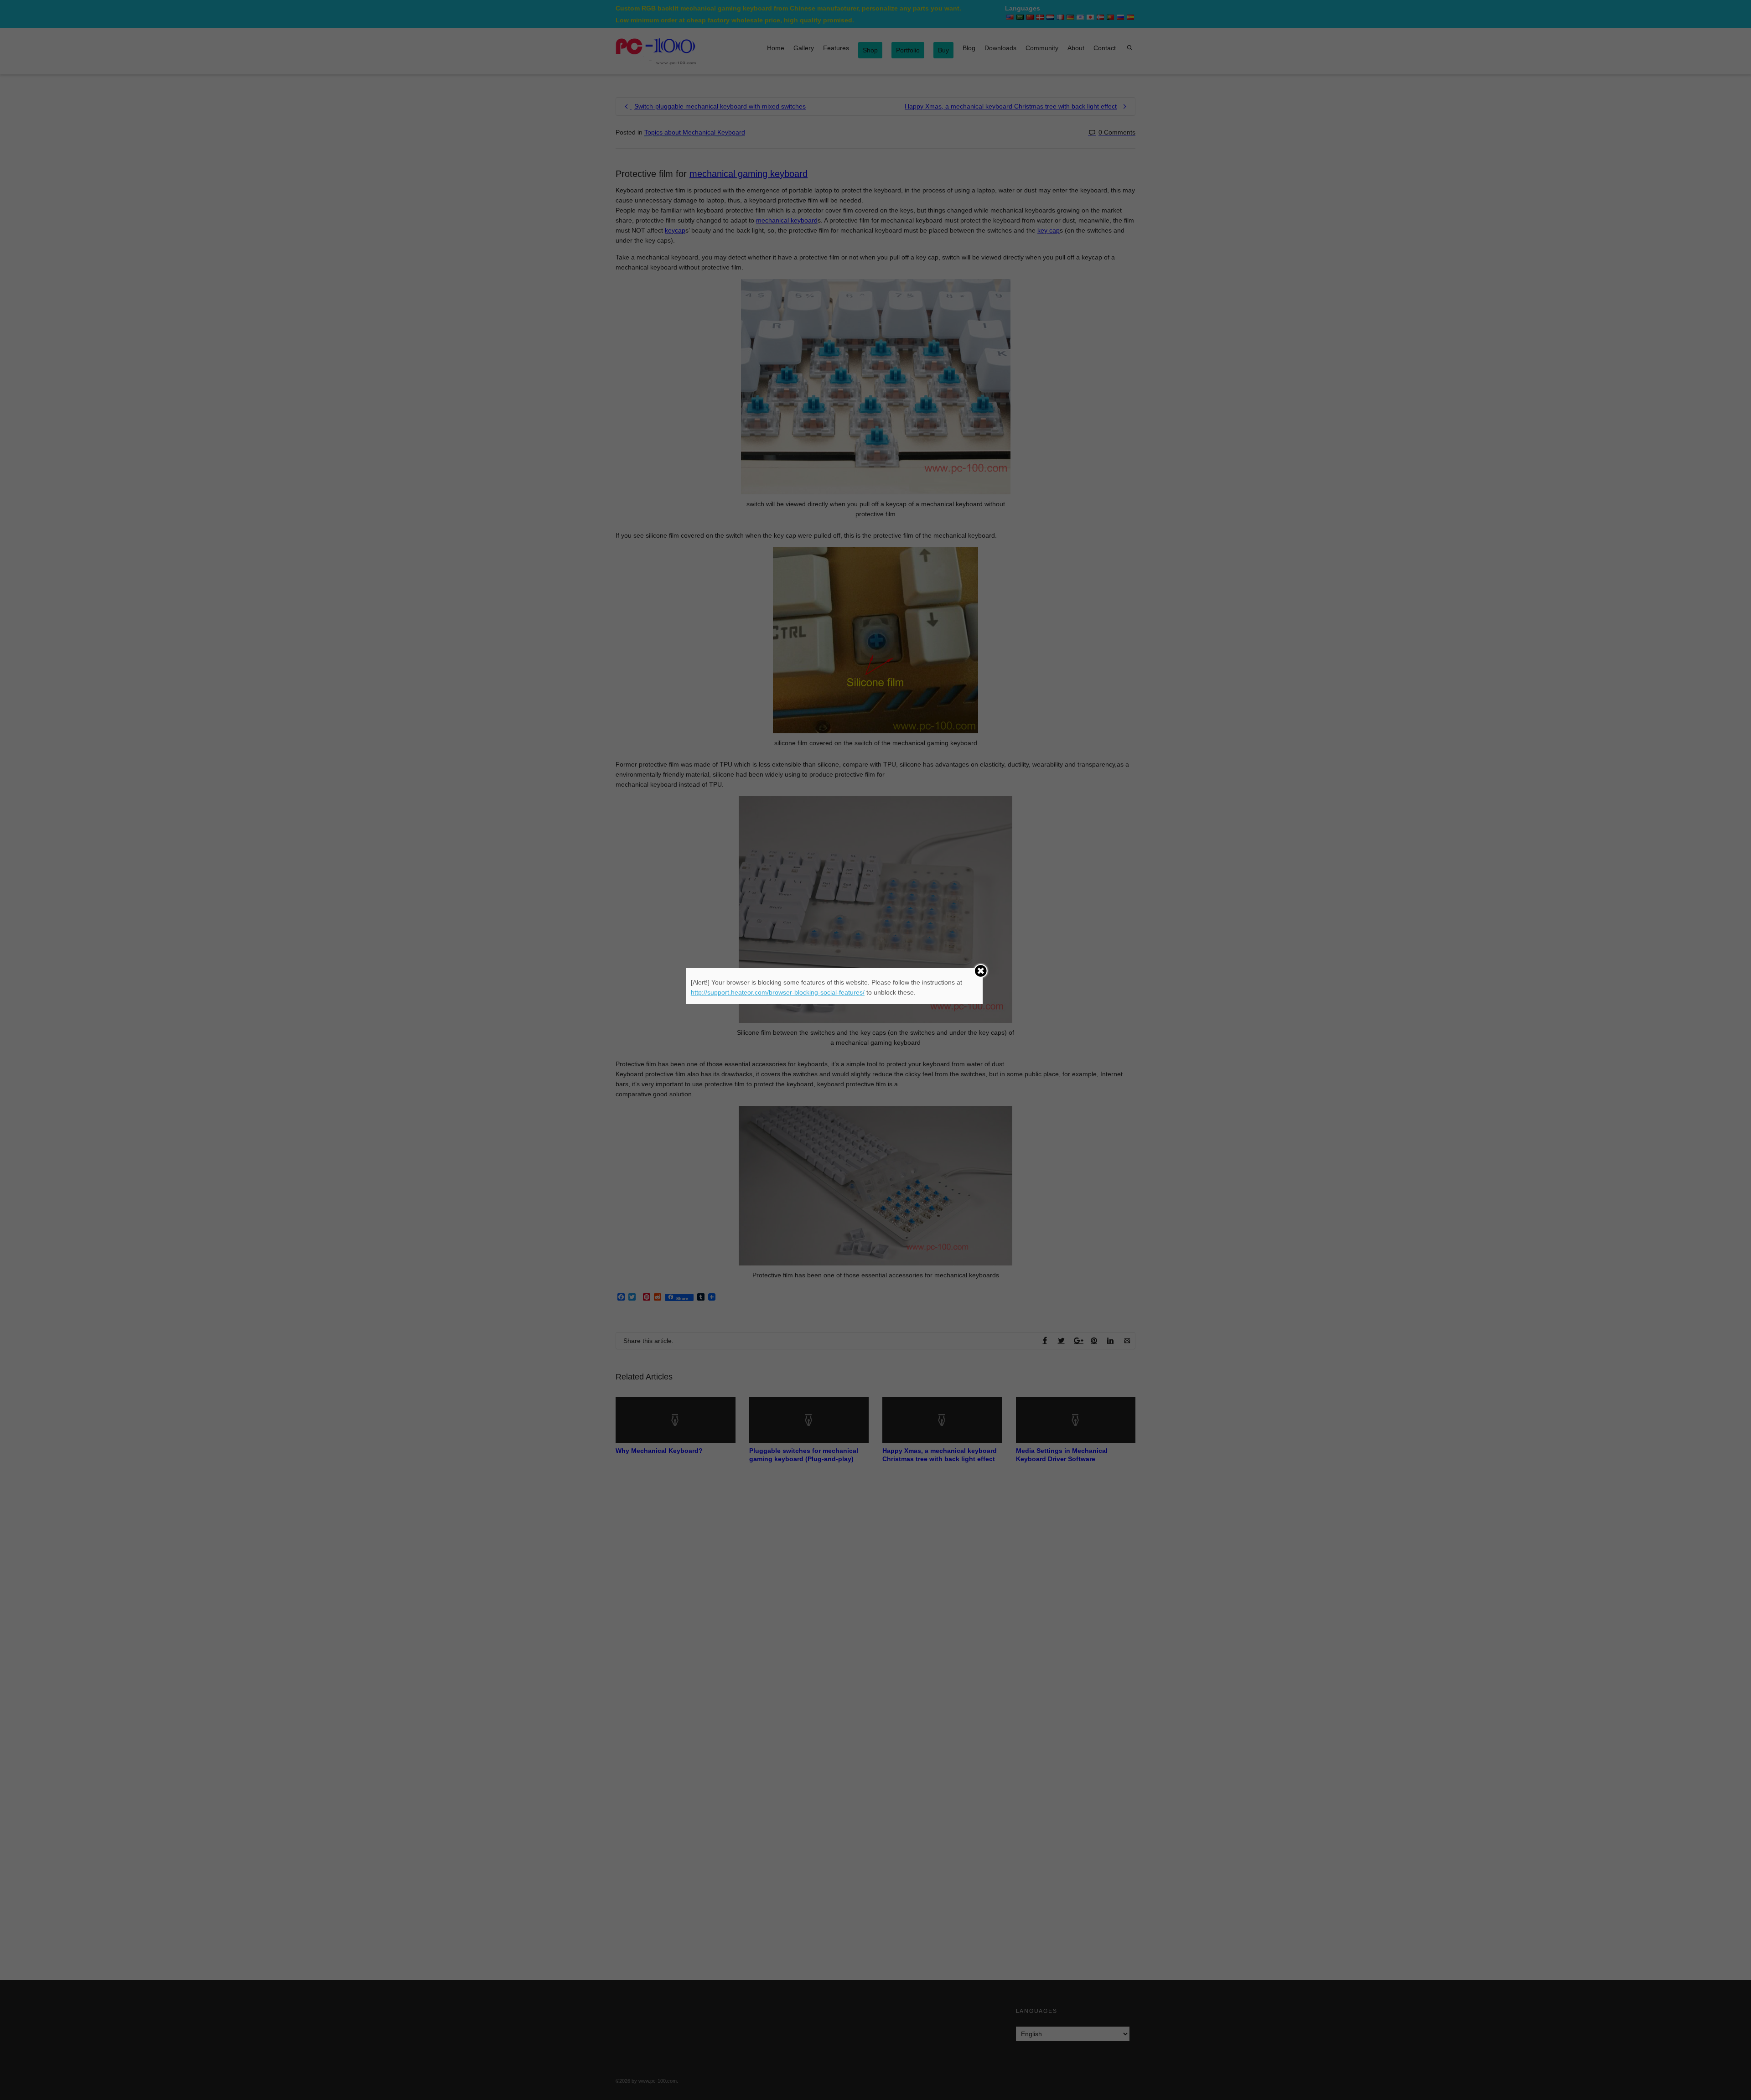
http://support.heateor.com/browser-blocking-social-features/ (778, 992)
